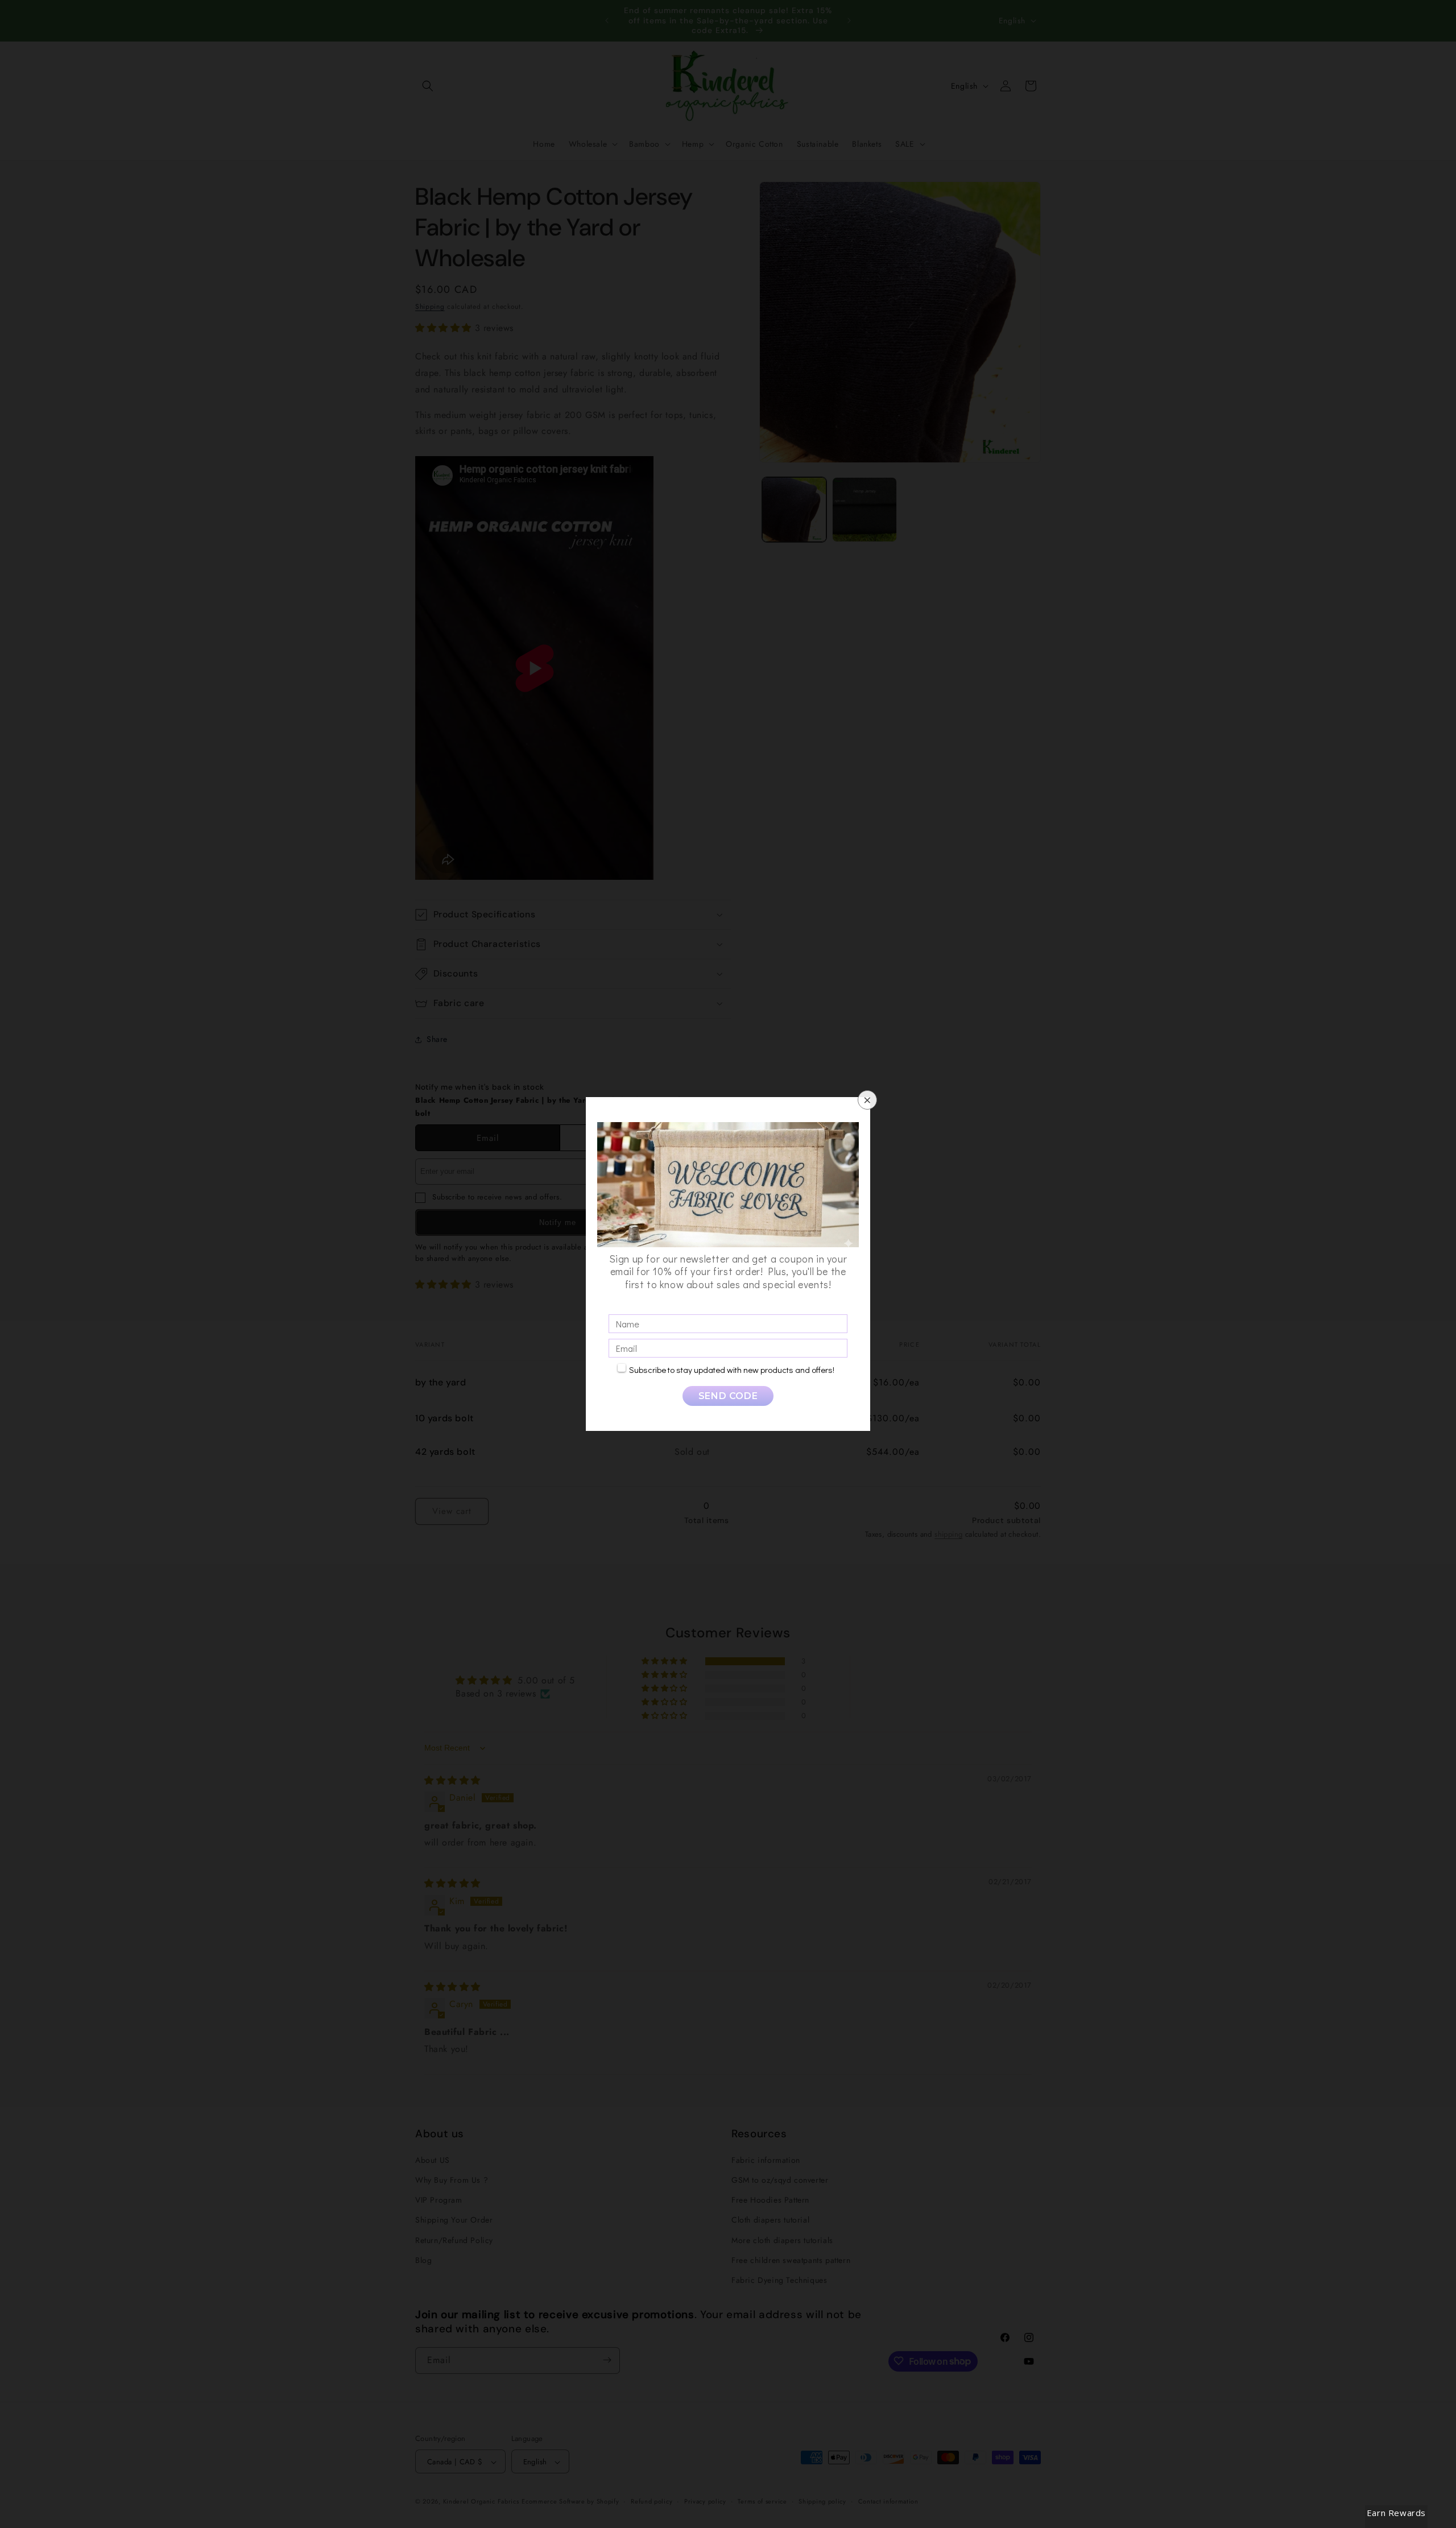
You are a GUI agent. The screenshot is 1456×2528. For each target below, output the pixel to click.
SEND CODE (728, 1396)
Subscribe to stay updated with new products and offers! (732, 1369)
